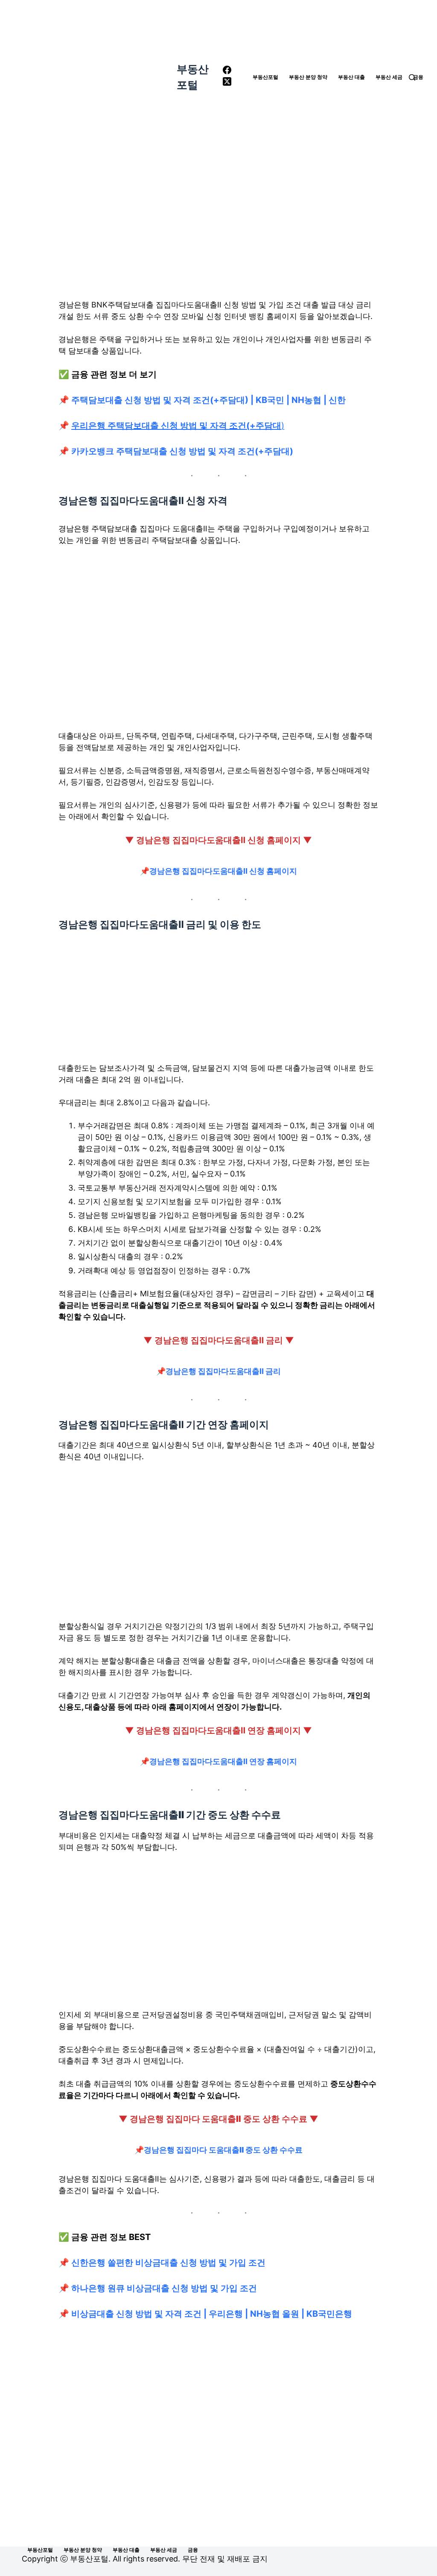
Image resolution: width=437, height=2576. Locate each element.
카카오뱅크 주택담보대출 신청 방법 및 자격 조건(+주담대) (182, 451)
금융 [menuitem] (418, 77)
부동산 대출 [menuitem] (351, 77)
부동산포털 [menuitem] (265, 77)
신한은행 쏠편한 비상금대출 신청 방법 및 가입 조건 (168, 2263)
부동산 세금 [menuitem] (389, 77)
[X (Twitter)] (227, 83)
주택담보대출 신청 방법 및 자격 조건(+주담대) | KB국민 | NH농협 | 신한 (207, 400)
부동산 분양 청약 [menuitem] (308, 77)
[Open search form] (412, 77)
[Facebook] (227, 71)
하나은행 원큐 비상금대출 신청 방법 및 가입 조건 (164, 2288)
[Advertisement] (218, 217)
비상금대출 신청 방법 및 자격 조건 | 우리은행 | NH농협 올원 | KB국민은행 (212, 2314)
